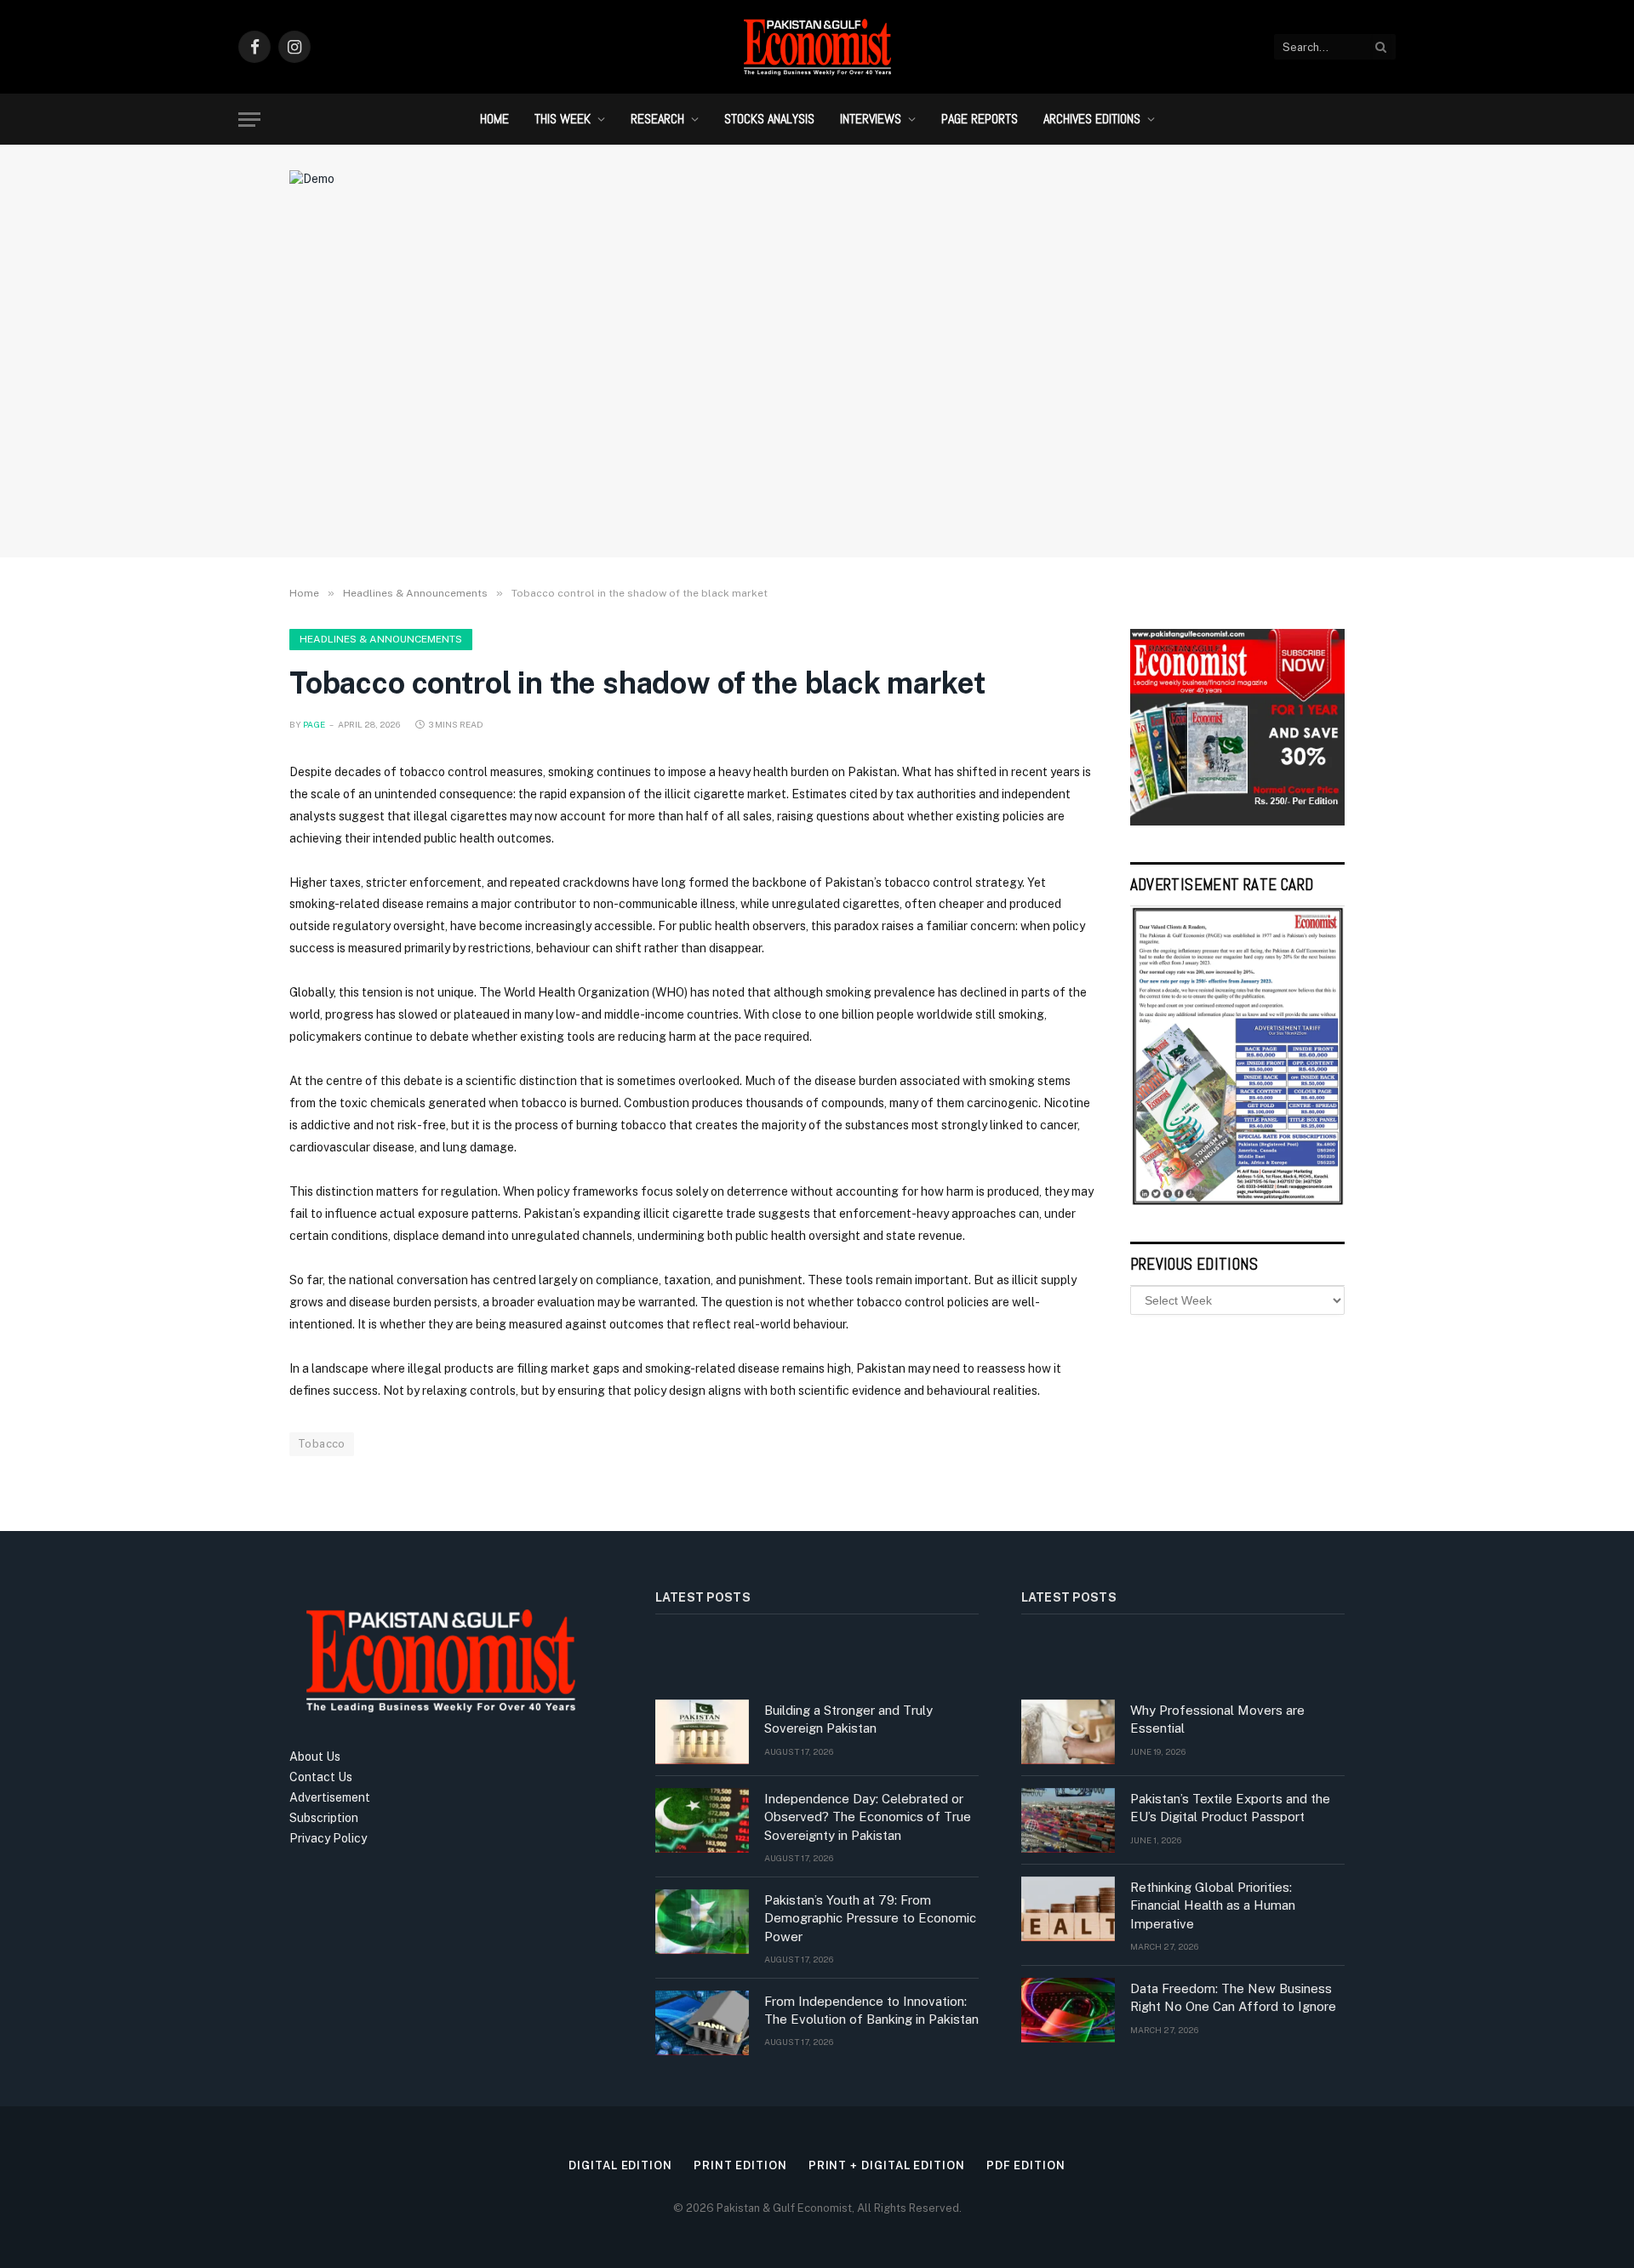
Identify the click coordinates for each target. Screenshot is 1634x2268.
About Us (315, 1757)
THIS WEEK (563, 119)
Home (494, 119)
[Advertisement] (817, 404)
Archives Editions (1092, 119)
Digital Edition (620, 2165)
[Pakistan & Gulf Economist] (817, 47)
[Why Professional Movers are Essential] (1068, 1732)
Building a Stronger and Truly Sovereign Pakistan (848, 1719)
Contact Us (321, 1777)
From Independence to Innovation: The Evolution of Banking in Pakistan (871, 2010)
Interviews (871, 119)
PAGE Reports (980, 119)
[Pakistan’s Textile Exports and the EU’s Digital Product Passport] (1068, 1820)
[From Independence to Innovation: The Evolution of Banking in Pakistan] (702, 2023)
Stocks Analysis (769, 119)
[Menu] (249, 120)
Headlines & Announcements (381, 639)
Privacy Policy (328, 1838)
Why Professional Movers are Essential (1217, 1719)
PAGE (314, 724)
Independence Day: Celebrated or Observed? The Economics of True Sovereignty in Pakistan (868, 1817)
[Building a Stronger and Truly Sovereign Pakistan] (702, 1732)
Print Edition (740, 2165)
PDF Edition (1026, 2165)
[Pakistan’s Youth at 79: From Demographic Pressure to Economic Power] (702, 1922)
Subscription (324, 1818)
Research (657, 119)
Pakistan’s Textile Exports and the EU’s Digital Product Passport (1230, 1808)
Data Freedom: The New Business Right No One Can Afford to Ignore (1233, 1997)
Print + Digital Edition (887, 2165)
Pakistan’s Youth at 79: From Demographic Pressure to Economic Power (870, 1918)
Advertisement (330, 1797)
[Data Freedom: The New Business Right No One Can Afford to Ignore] (1068, 2010)
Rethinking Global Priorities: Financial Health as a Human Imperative (1213, 1905)
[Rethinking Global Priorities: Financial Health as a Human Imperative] (1068, 1909)
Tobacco (322, 1444)
